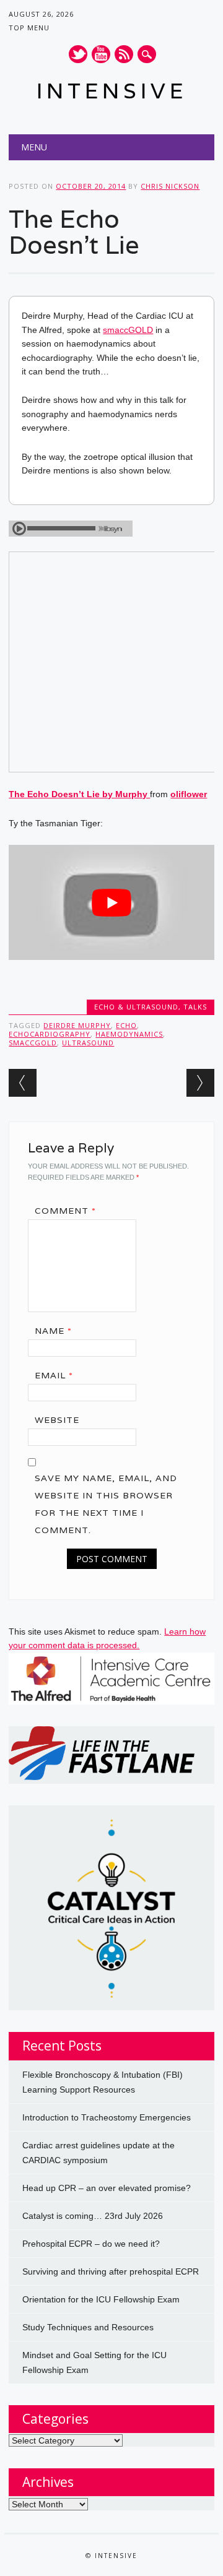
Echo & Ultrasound (136, 1007)
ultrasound (88, 1043)
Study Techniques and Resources (88, 2327)
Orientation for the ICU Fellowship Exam (101, 2299)
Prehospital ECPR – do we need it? (91, 2244)
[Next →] (200, 1083)
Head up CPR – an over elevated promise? (107, 2188)
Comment (65, 1211)
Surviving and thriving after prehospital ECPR (111, 2271)
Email (54, 1375)
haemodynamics (129, 1034)
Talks (195, 1007)
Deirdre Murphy (77, 1025)
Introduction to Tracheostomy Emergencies (107, 2117)
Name (53, 1331)
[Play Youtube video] (111, 902)
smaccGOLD (128, 330)
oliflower (189, 794)
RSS (124, 54)
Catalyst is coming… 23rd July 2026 (93, 2216)
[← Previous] (23, 1083)
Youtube (101, 54)
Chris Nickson (170, 186)
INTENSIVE (112, 91)
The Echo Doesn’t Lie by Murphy (79, 794)
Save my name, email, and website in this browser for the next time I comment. (106, 1504)
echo (126, 1025)
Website (57, 1420)
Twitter (78, 54)
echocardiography (50, 1034)
